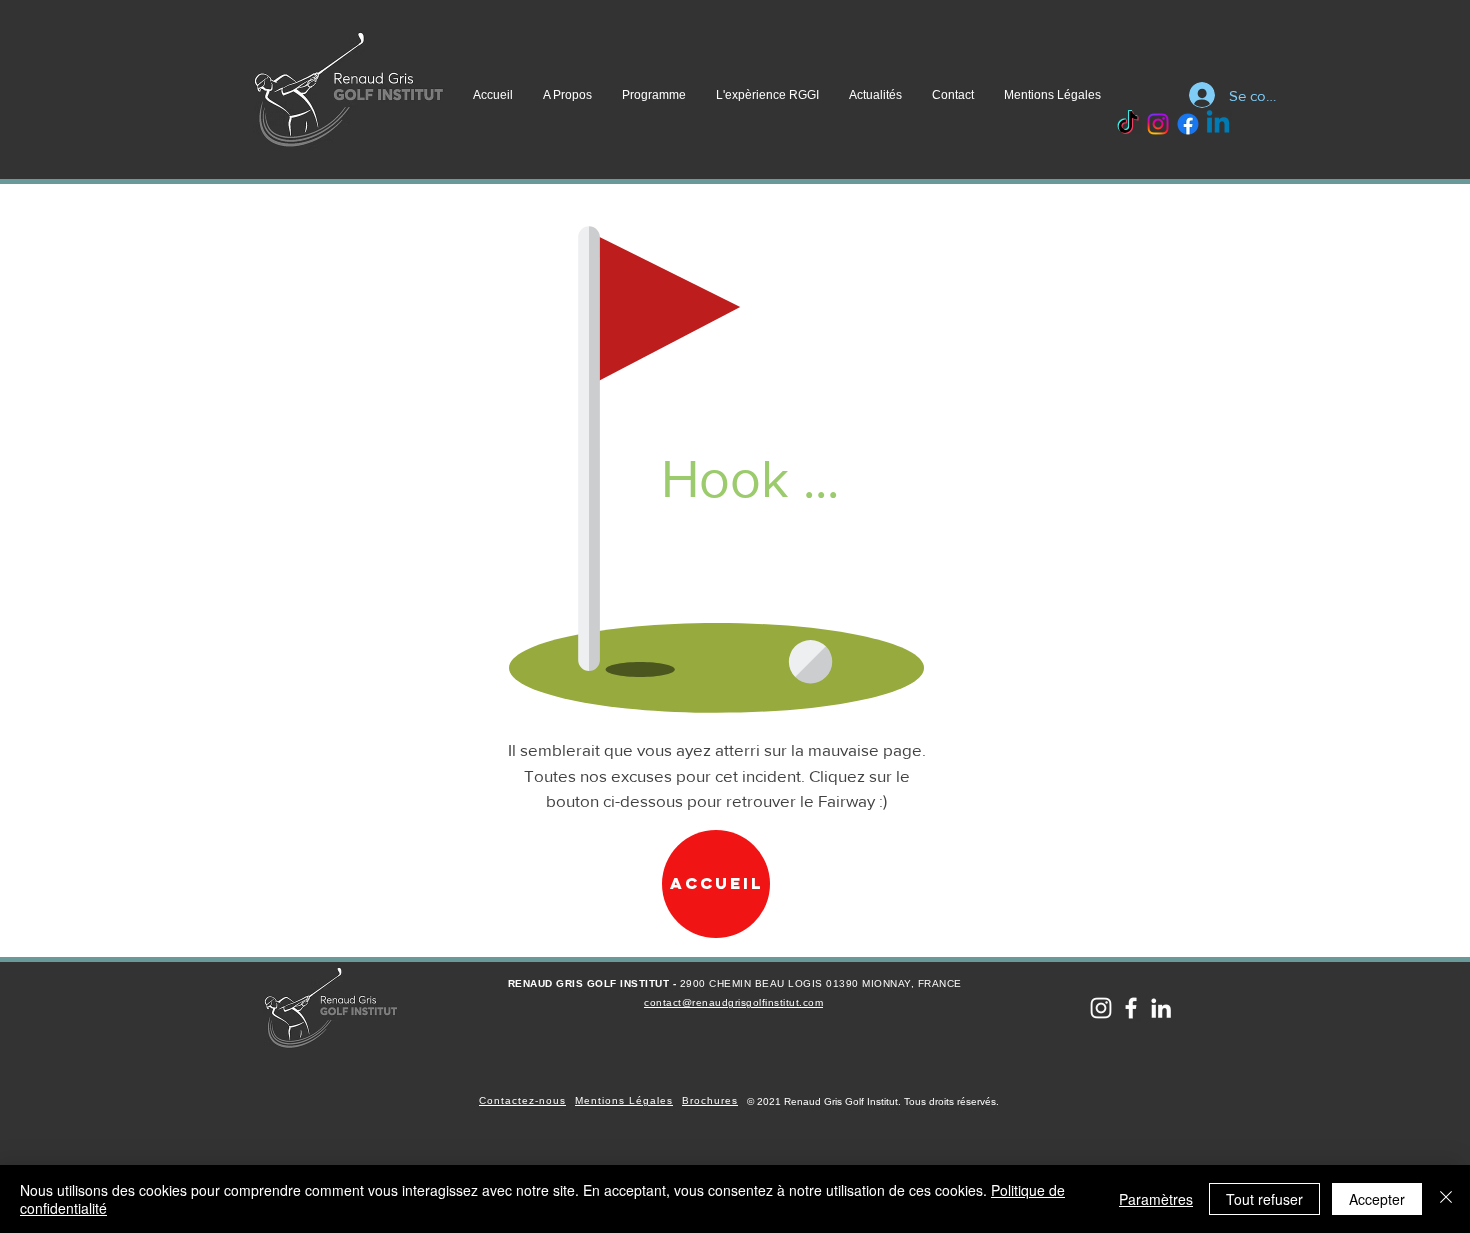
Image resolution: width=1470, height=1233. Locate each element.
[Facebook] (1188, 124)
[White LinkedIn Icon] (1161, 1008)
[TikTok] (1128, 124)
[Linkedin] (1218, 124)
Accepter (1377, 1199)
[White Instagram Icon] (1101, 1008)
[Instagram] (1158, 124)
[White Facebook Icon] (1131, 1008)
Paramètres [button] (1156, 1199)
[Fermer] (1446, 1199)
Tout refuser (1264, 1199)
